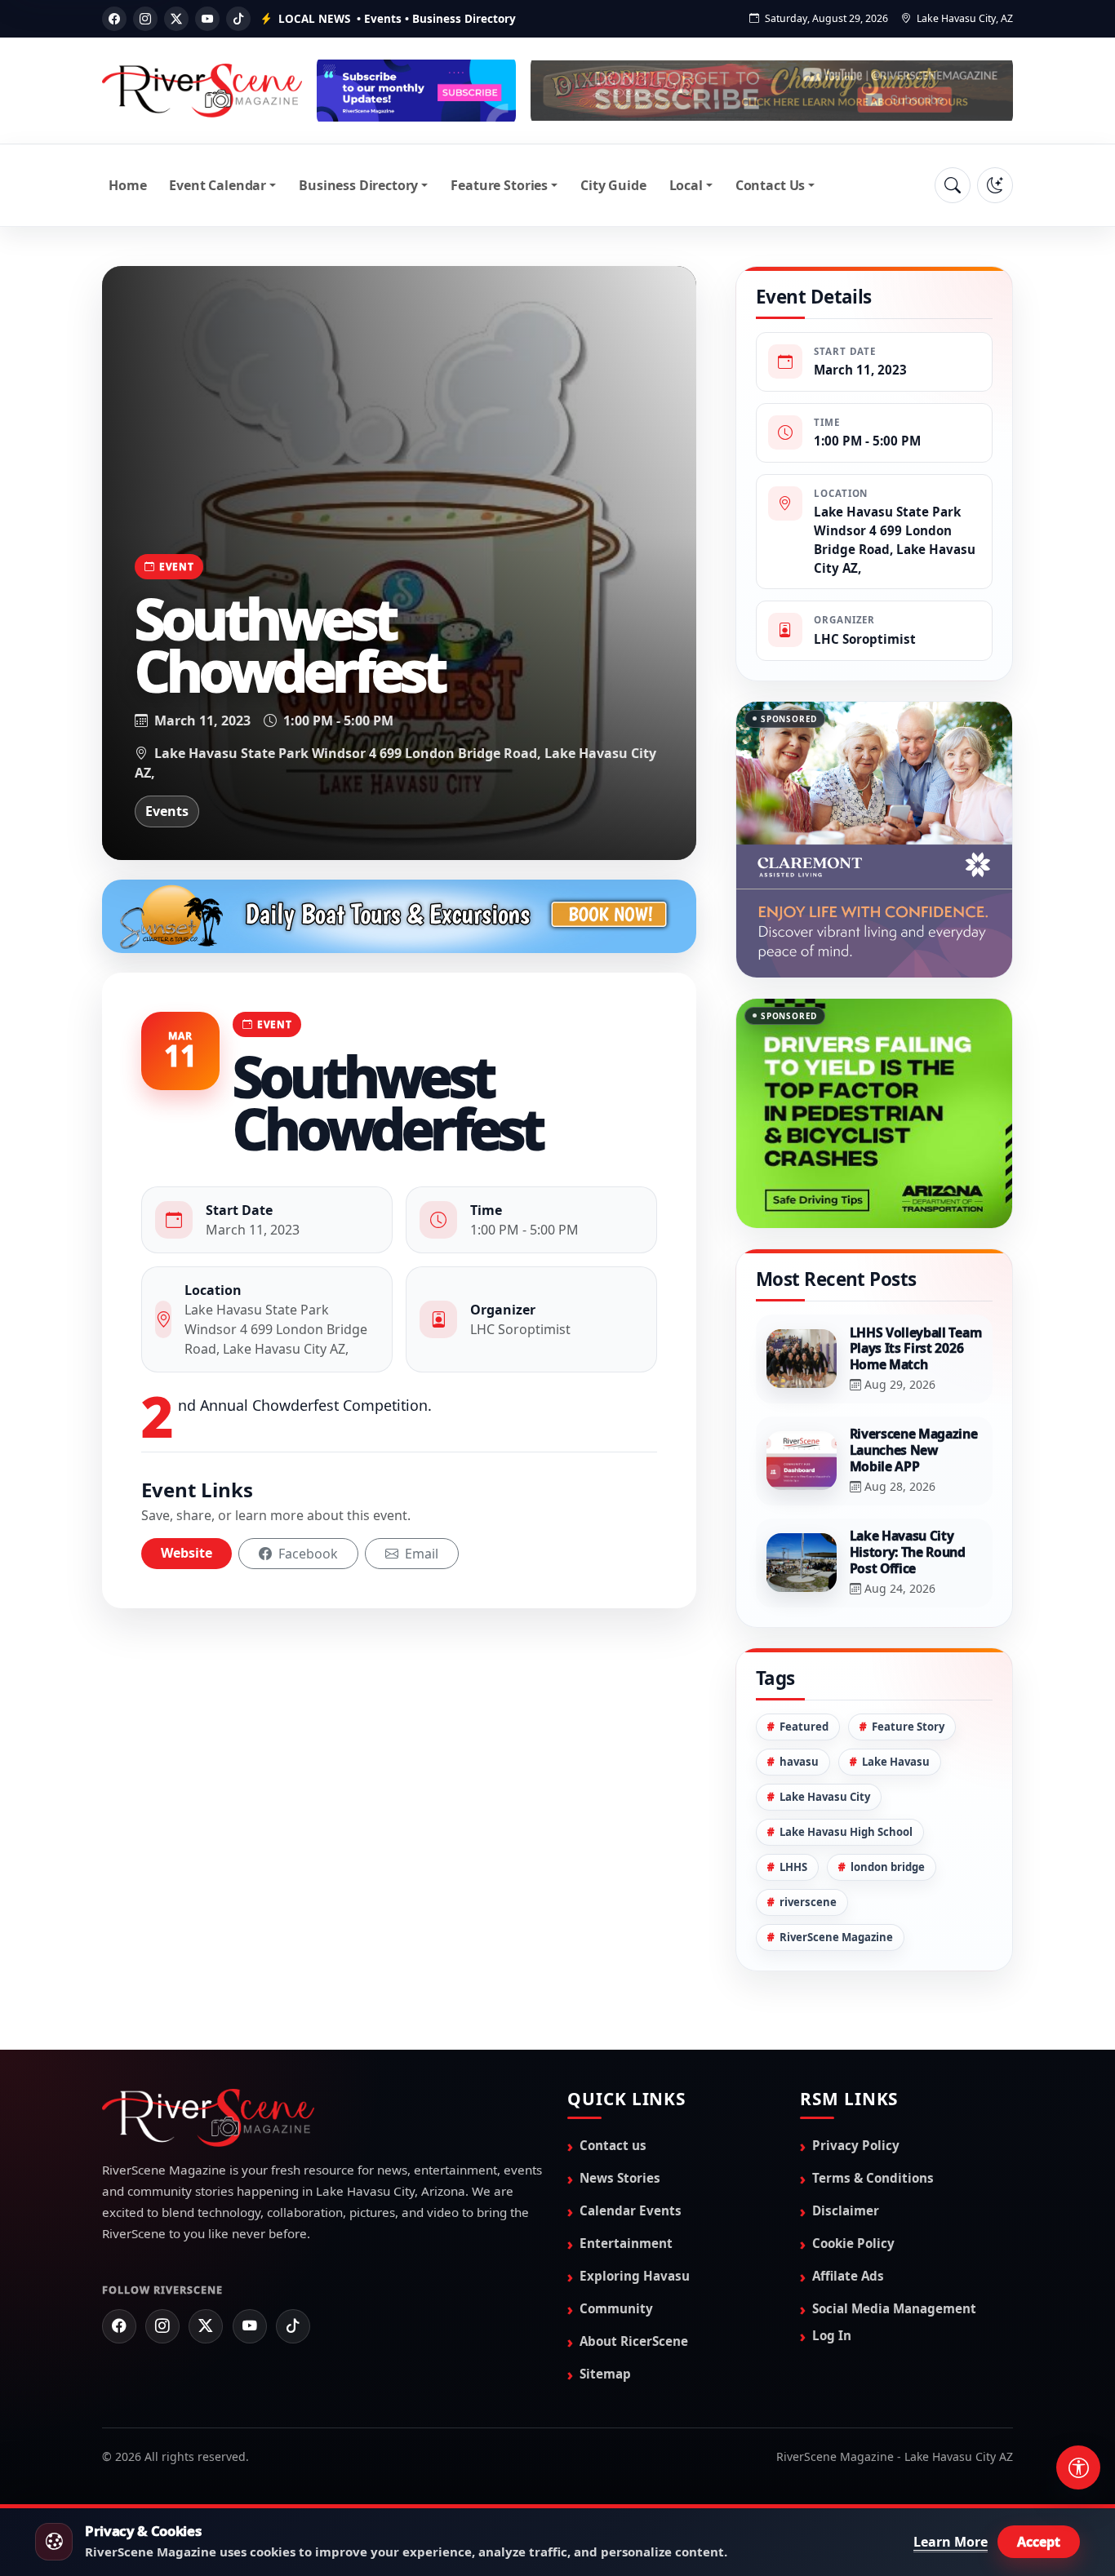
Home (127, 185)
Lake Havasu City (825, 1727)
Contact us (613, 2076)
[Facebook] (114, 19)
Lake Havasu (896, 1692)
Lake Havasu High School (846, 1762)
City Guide (613, 185)
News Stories (620, 2108)
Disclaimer (846, 2141)
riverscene (808, 1833)
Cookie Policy (853, 2174)
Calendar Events (631, 2141)
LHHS (793, 1798)
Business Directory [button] (358, 185)
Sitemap (605, 2304)
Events (167, 811)
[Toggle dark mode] (995, 185)
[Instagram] (145, 19)
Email (420, 1554)
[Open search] (953, 185)
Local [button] (686, 185)
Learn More (951, 2542)
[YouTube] (207, 19)
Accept (1039, 2542)
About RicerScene (634, 2272)
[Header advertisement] (416, 91)
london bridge (888, 1798)
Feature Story (908, 1657)
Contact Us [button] (770, 185)
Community (616, 2239)
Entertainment (626, 2174)
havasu (799, 1692)
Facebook (307, 1554)
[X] (176, 19)
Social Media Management (894, 2239)
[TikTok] (238, 19)
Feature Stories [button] (499, 185)
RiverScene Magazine (836, 1868)
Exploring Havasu (635, 2206)
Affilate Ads (848, 2206)
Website (187, 1553)
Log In (832, 2266)
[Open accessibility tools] (1078, 2467)
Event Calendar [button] (218, 185)
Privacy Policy (856, 2076)
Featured (804, 1657)
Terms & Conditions (873, 2108)
